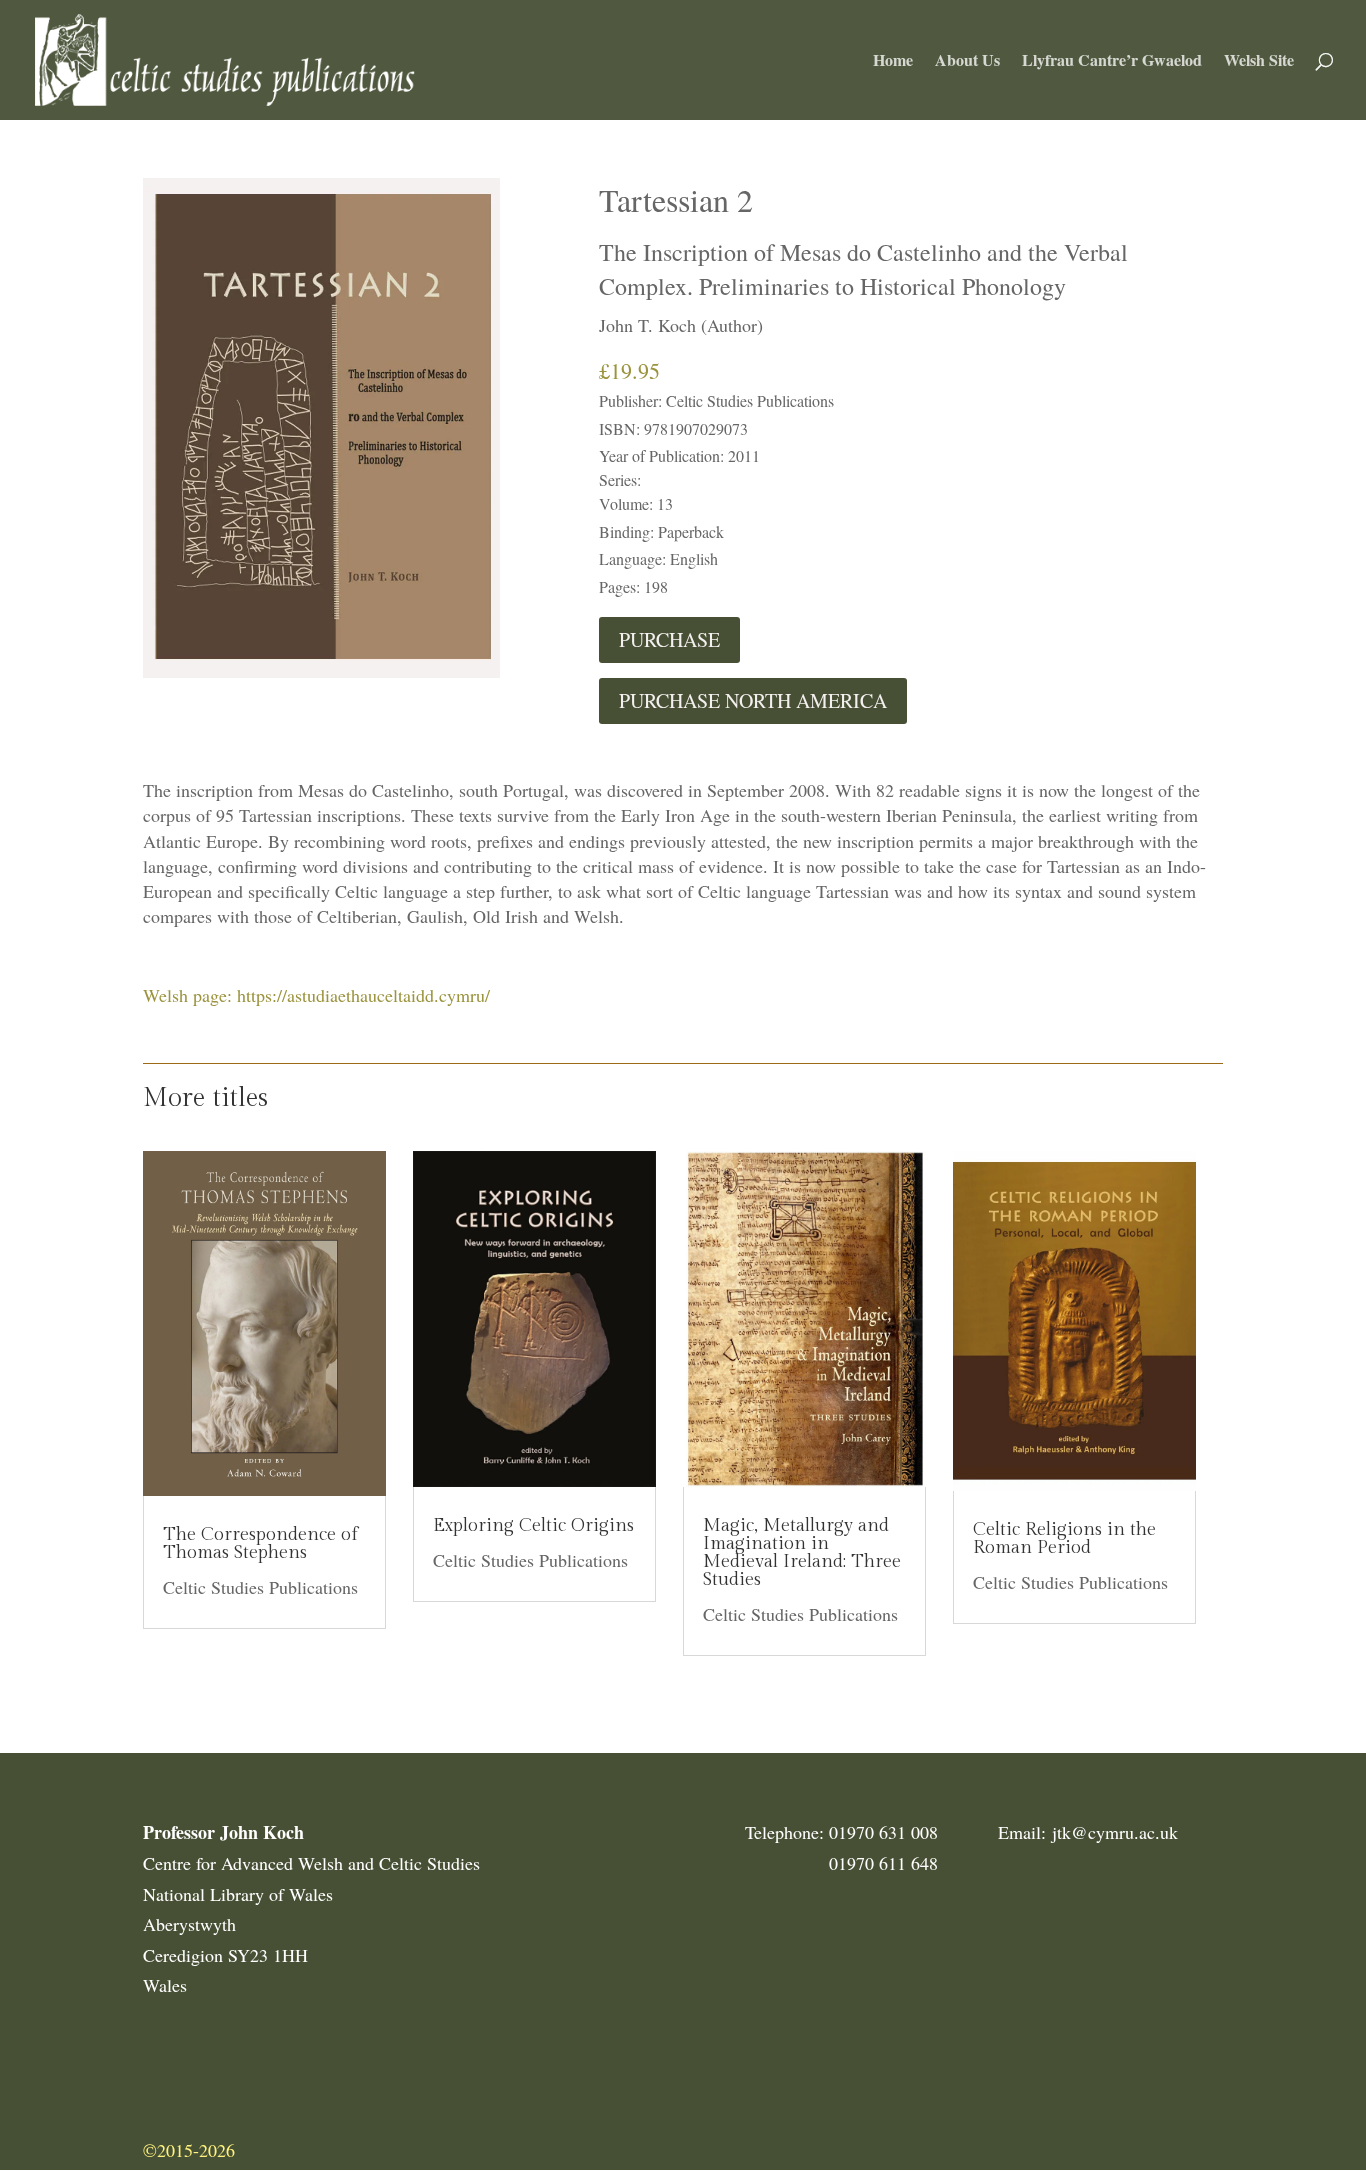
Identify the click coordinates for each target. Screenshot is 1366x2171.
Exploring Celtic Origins (533, 1525)
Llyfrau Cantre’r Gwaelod (1112, 62)
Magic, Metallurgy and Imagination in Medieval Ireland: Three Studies (802, 1552)
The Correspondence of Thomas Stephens (260, 1543)
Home (893, 62)
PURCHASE (669, 639)
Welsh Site (1259, 62)
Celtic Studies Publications (260, 1587)
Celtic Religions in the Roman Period (1064, 1538)
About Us (967, 62)
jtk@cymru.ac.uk (1115, 1832)
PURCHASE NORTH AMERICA (753, 700)
